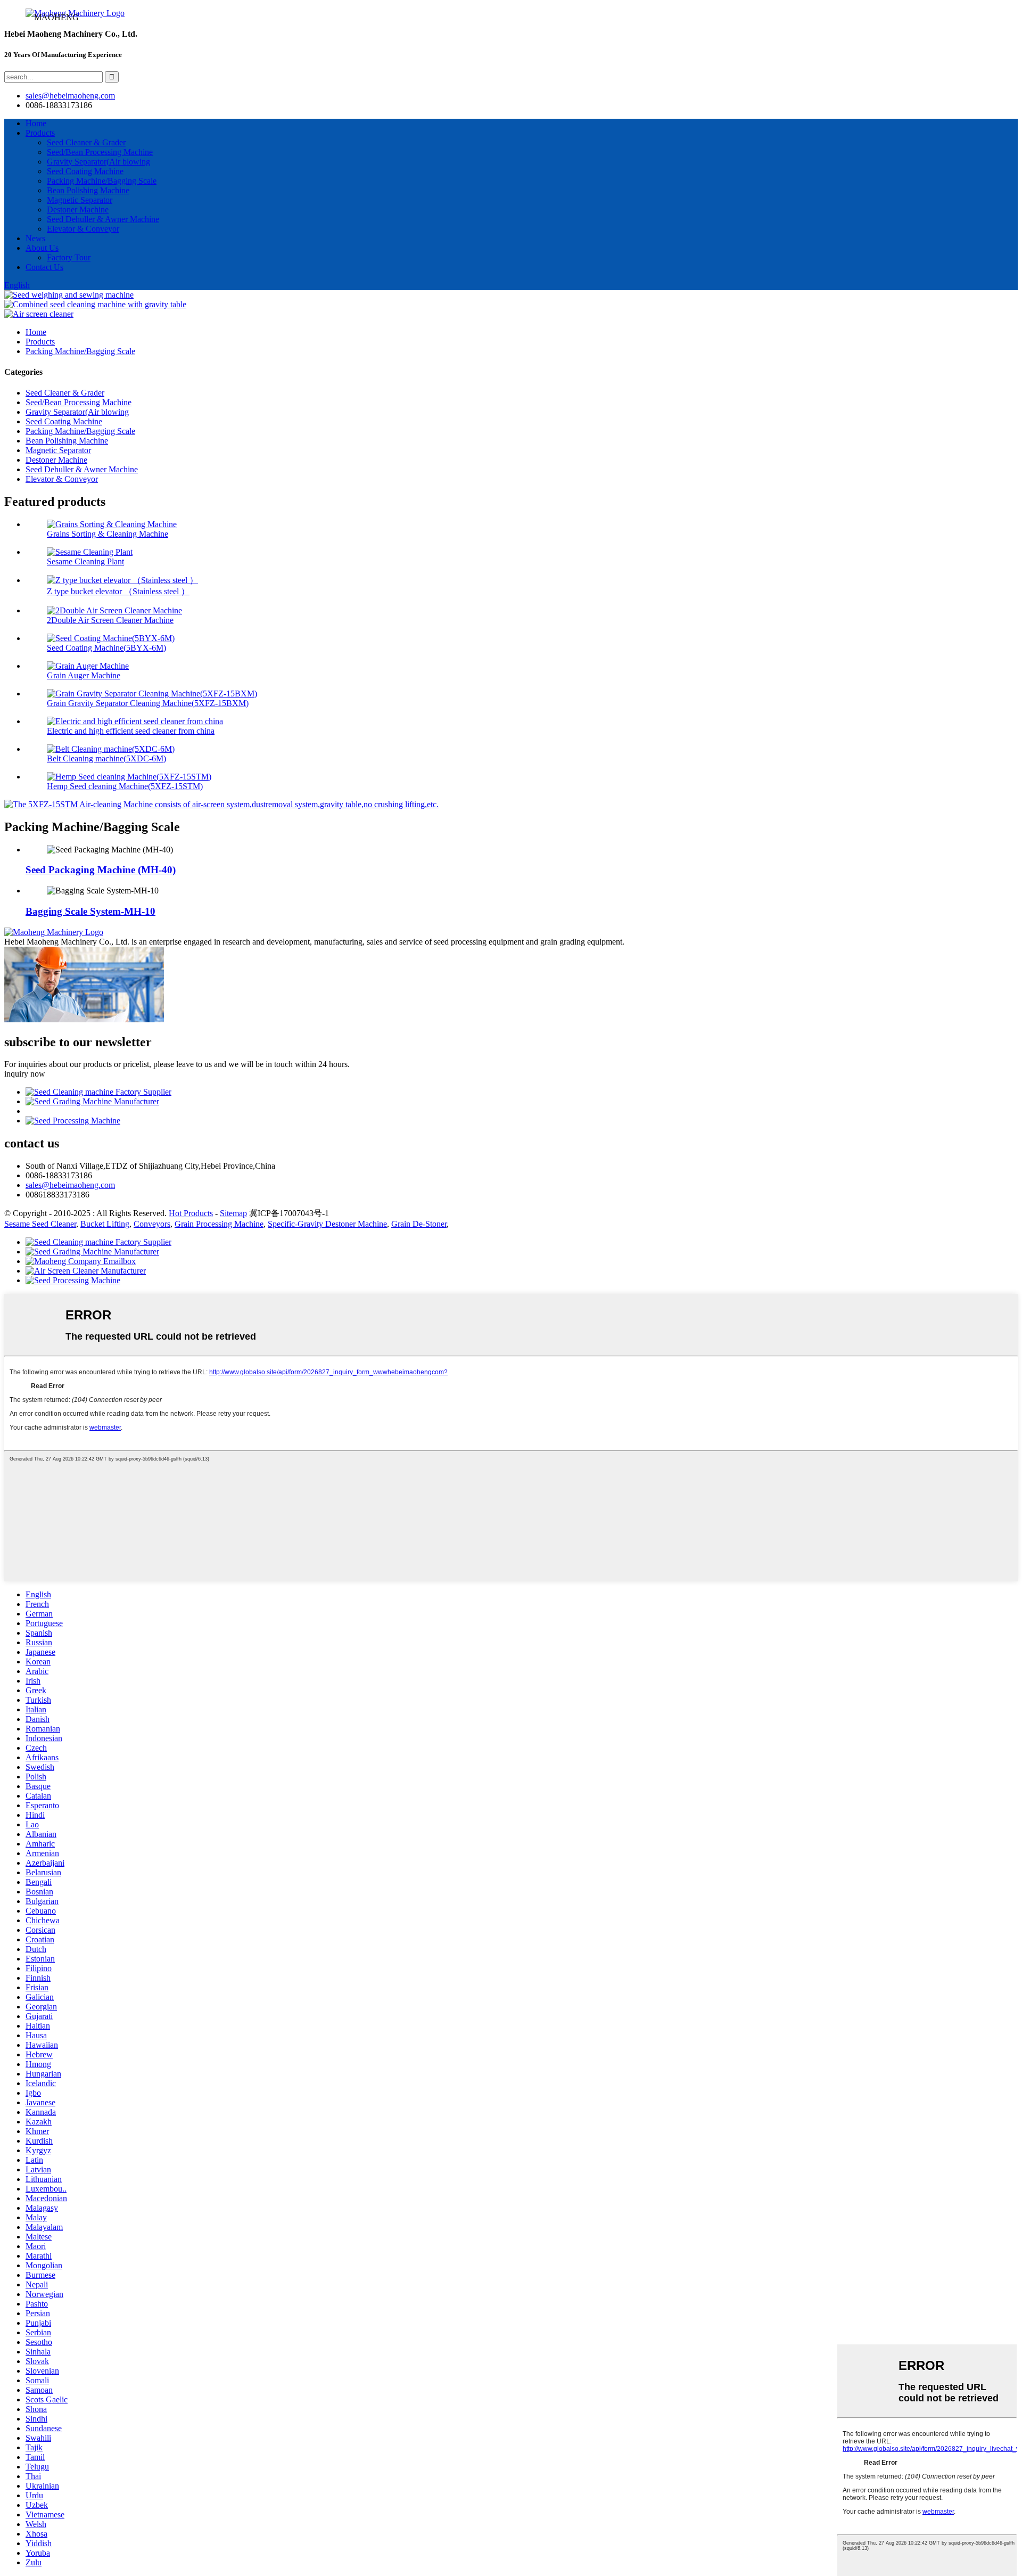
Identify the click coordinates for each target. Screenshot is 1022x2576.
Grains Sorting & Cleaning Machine (108, 534)
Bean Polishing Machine (88, 190)
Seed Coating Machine (85, 171)
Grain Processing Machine (219, 1224)
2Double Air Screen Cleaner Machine (110, 620)
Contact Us (44, 267)
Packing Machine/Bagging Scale (102, 181)
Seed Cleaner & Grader (86, 142)
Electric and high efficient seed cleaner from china (131, 731)
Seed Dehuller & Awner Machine (103, 219)
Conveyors (152, 1224)
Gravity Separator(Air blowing (98, 162)
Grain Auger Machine (84, 675)
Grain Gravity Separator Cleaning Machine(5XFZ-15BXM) (148, 703)
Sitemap (233, 1213)
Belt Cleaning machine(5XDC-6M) (106, 758)
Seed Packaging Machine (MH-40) (101, 870)
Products (40, 133)
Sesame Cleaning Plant (85, 561)
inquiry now (25, 1074)
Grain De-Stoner (419, 1224)
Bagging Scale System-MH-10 (90, 911)
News (35, 238)
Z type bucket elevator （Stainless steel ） (118, 591)
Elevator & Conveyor (83, 229)
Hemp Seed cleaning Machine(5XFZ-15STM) (125, 786)
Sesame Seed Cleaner (40, 1224)
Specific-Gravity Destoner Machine (327, 1224)
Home (36, 123)
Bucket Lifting (105, 1224)
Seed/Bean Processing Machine (100, 152)
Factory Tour (69, 257)
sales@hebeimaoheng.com (70, 96)
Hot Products (191, 1213)
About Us (42, 248)
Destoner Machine (78, 210)
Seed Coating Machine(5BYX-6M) (106, 648)
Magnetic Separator (80, 200)
